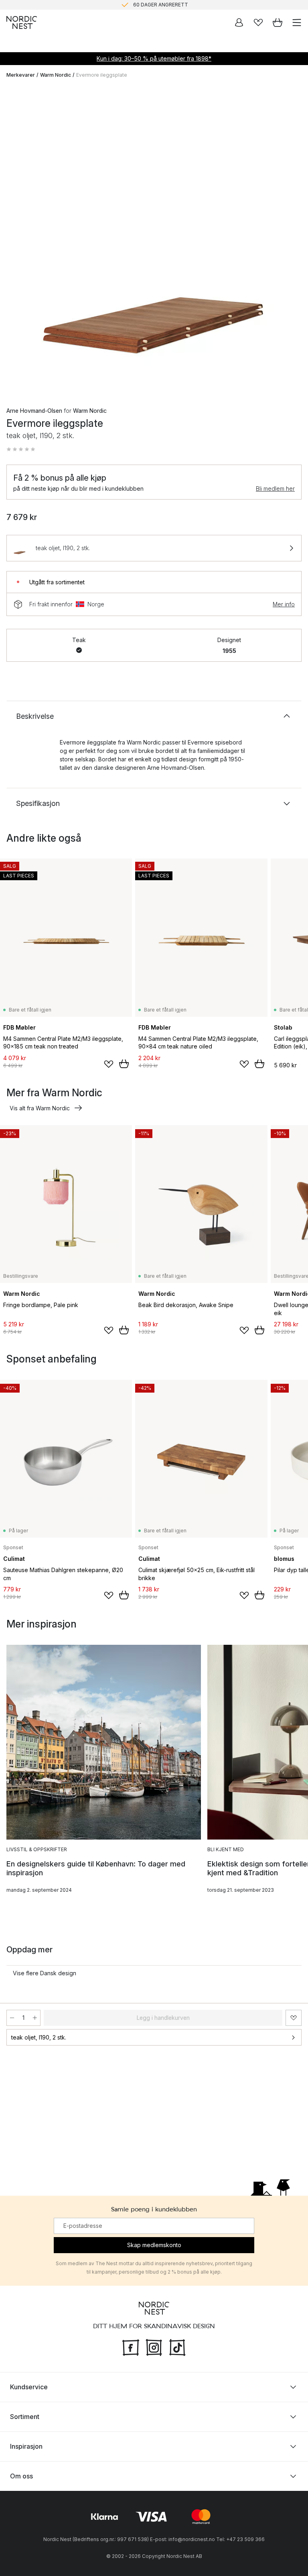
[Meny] (297, 22)
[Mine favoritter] (258, 22)
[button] (21, 449)
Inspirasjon (26, 2446)
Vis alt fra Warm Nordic (40, 1108)
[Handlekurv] (278, 22)
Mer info (284, 604)
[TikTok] (177, 2347)
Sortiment (25, 2417)
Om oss (21, 2476)
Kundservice (29, 2387)
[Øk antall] (35, 2018)
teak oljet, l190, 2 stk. (39, 2037)
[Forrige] (14, 241)
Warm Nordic (56, 75)
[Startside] (22, 22)
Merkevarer (21, 75)
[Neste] (294, 241)
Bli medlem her (275, 488)
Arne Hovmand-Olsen (34, 411)
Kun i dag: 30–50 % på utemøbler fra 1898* (154, 58)
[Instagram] (154, 2347)
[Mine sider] (239, 22)
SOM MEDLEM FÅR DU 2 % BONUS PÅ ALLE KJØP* (160, 5)
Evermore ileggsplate (102, 75)
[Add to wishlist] (109, 1064)
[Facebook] (131, 2347)
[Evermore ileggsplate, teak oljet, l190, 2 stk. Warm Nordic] (154, 239)
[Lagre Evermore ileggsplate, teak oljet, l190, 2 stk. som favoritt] (294, 2018)
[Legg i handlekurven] (124, 1064)
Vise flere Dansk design (45, 1973)
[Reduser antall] (12, 2018)
